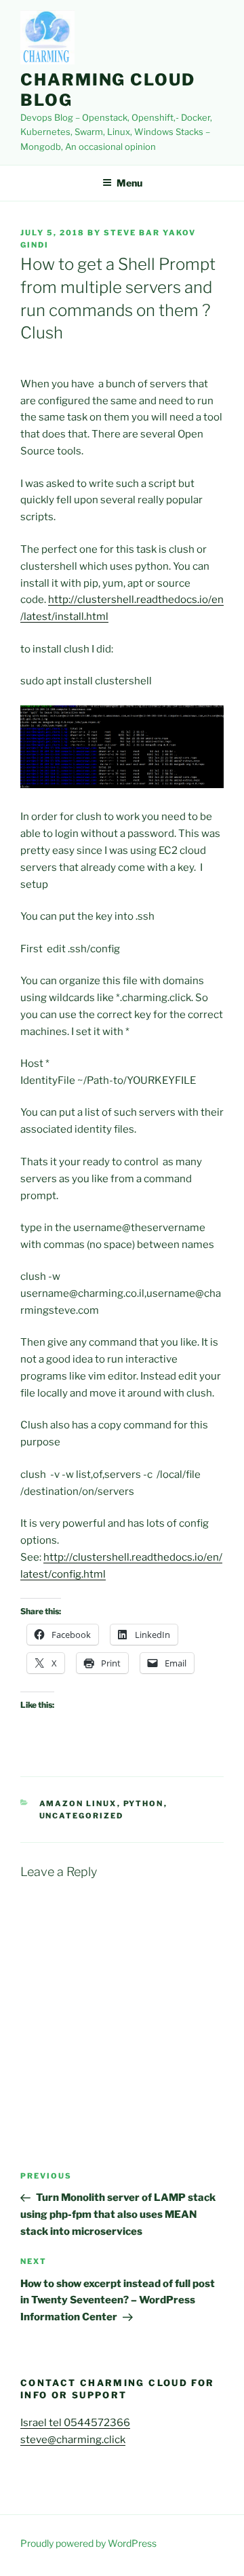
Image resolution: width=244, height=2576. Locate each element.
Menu (129, 183)
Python (144, 1803)
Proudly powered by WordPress (88, 2543)
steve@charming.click (73, 2440)
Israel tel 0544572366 (75, 2423)
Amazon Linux (78, 1803)
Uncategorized (82, 1816)
